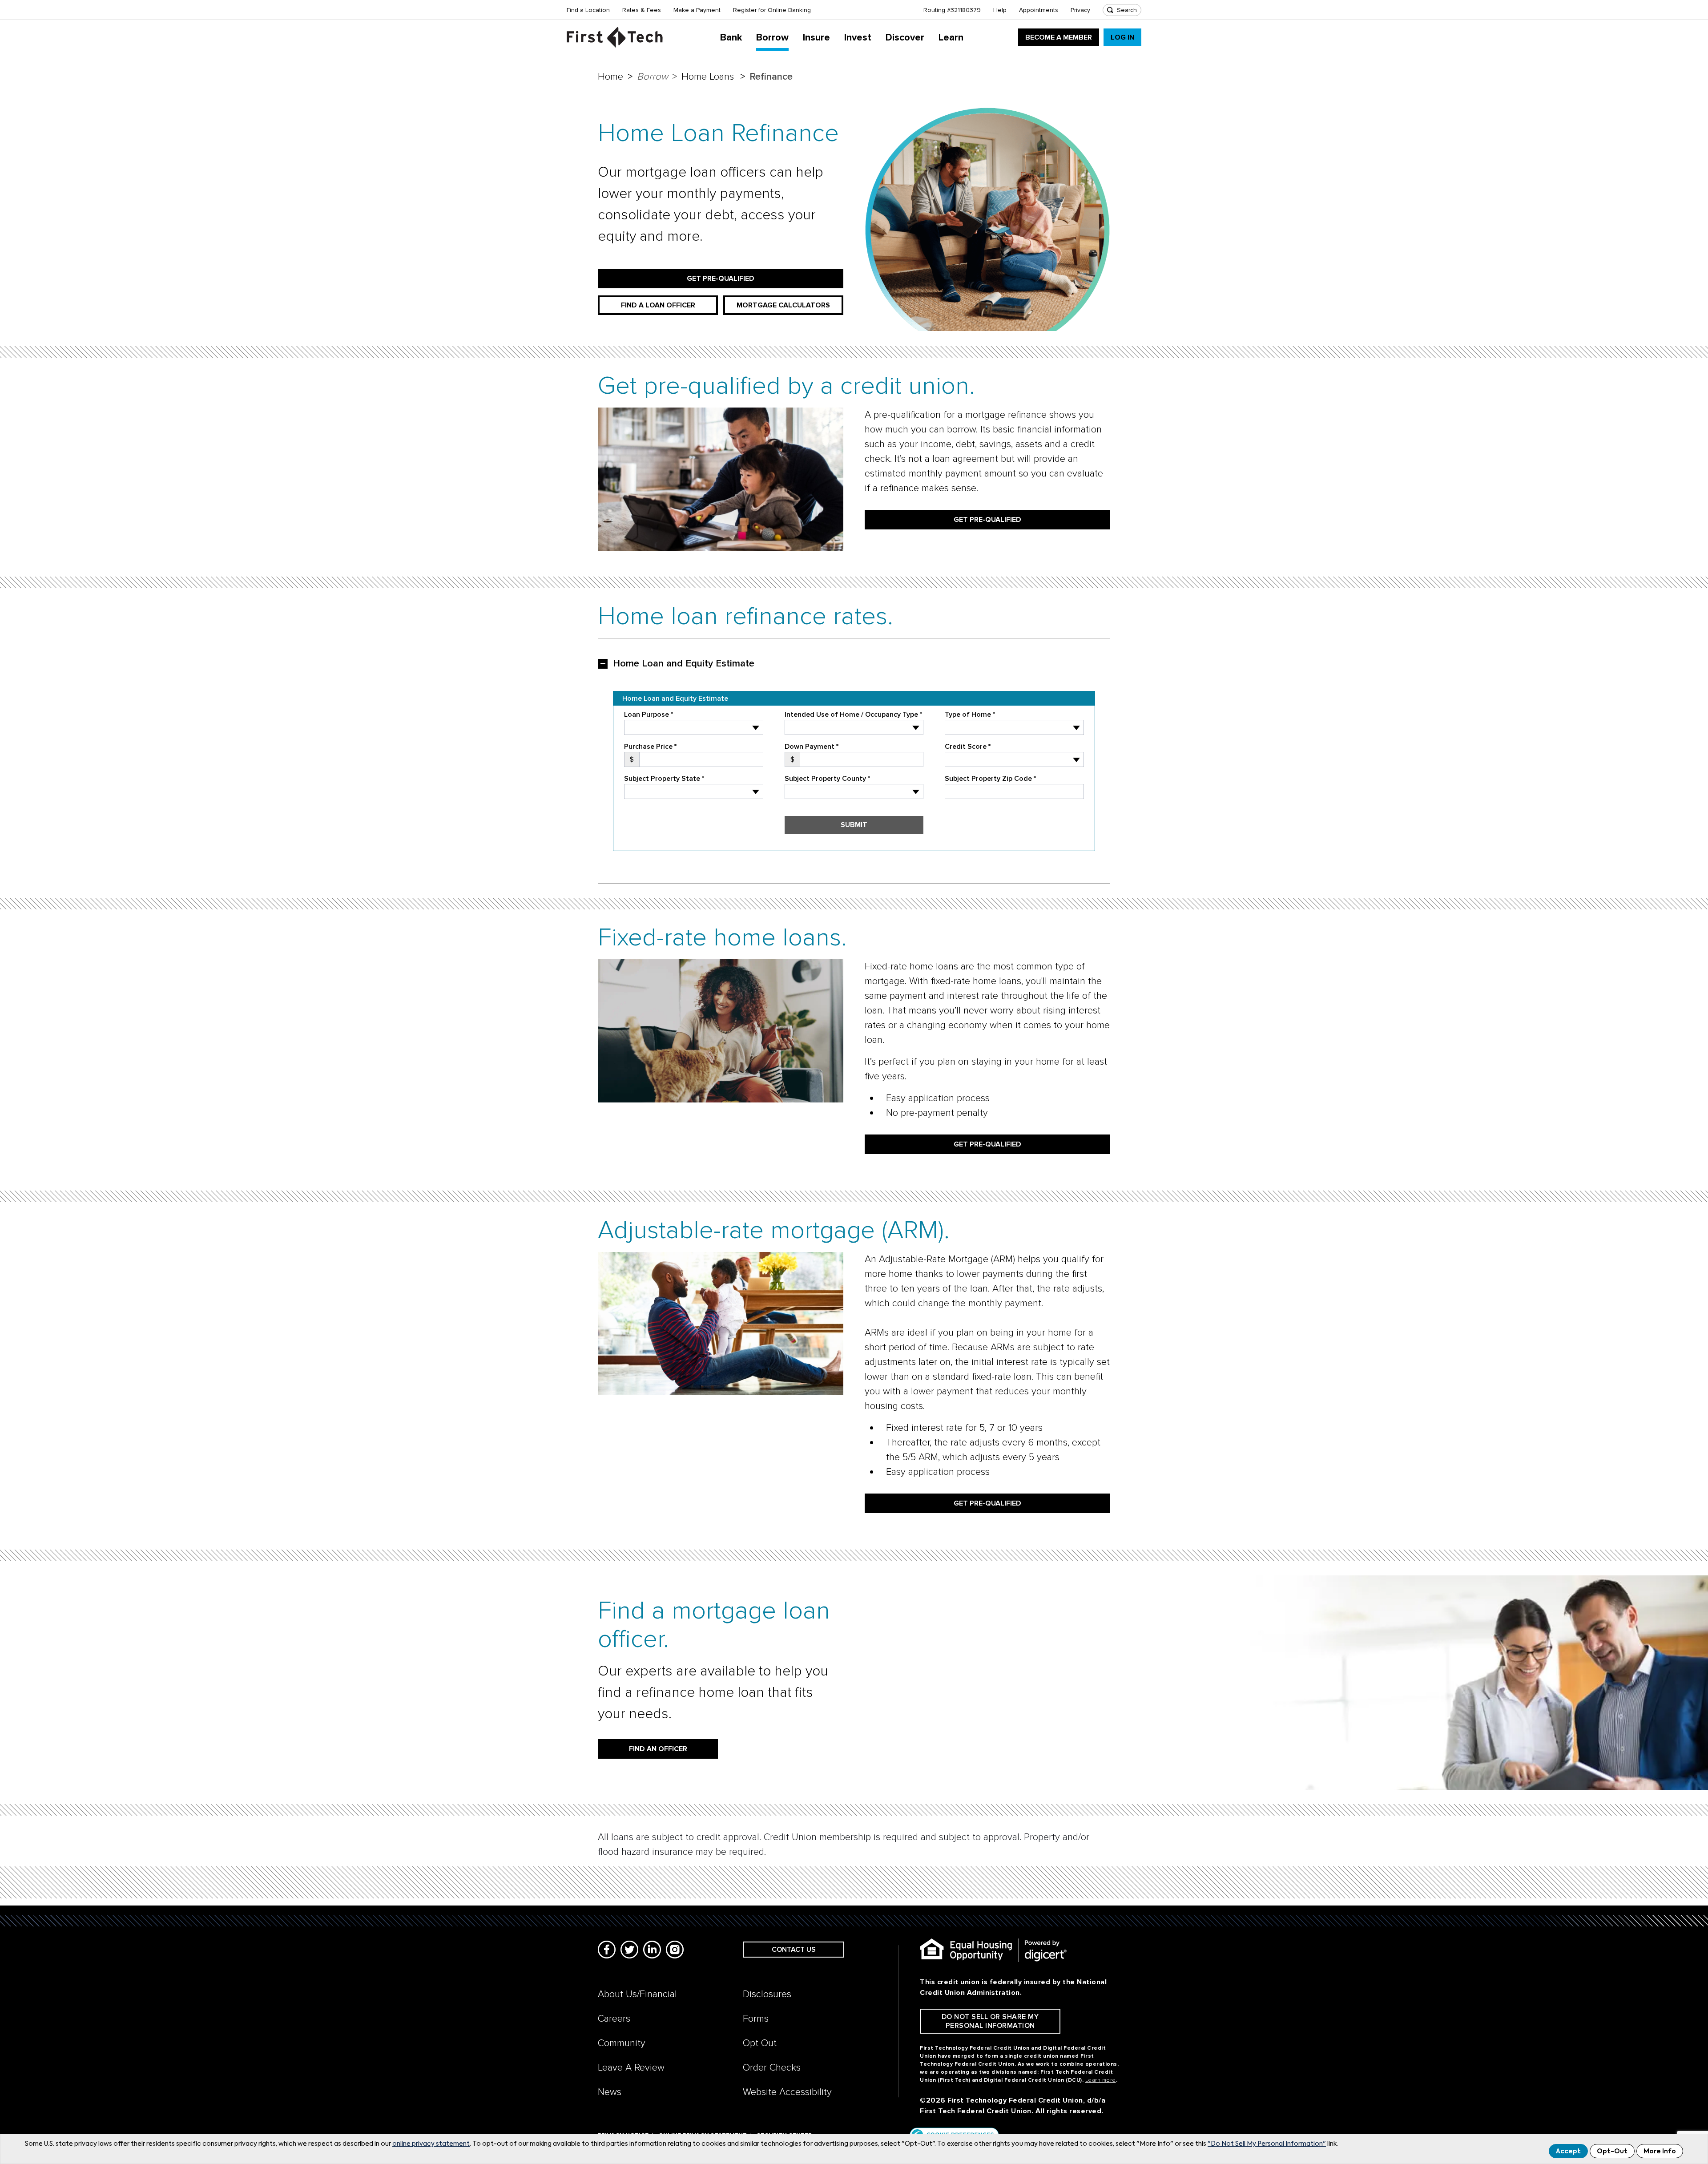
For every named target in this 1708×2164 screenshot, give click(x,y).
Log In (1122, 37)
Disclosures (767, 1994)
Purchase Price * (650, 747)
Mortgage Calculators (783, 305)
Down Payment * (812, 747)
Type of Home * (970, 715)
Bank (731, 38)
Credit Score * (968, 747)
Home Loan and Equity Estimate (684, 664)
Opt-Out (1612, 2152)
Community (622, 2043)
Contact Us (794, 1950)
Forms (756, 2019)
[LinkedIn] (652, 1950)
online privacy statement (431, 2144)
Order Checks (772, 2068)
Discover (905, 38)
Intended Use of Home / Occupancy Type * (853, 715)
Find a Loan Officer (658, 305)
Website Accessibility (787, 2092)
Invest (858, 38)
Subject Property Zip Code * (990, 779)
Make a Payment (697, 10)
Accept (1568, 2152)
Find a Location (588, 10)
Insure (816, 38)
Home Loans (708, 77)
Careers (614, 2019)
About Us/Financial (637, 1994)
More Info (1660, 2152)
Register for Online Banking (772, 10)
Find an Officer (658, 1749)
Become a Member (1059, 37)
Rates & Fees (642, 10)
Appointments (1039, 10)
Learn (951, 38)
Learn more (1101, 2080)
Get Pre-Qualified (721, 279)
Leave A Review (631, 2068)
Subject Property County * (827, 779)
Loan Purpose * (649, 715)
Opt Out (760, 2043)
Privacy (1080, 10)
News (610, 2092)
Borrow (772, 38)
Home (610, 77)
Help (1000, 10)
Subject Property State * (664, 779)
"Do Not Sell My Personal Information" (1267, 2144)
